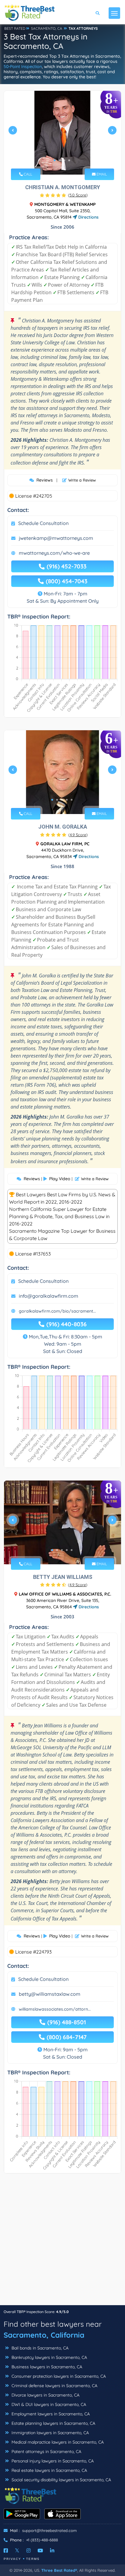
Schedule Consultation (43, 523)
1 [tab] (55, 160)
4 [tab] (69, 160)
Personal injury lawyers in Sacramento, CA (52, 2461)
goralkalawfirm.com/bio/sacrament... (57, 1311)
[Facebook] (6, 2550)
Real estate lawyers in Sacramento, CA (49, 2470)
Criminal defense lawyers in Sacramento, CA (54, 2386)
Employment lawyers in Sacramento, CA (50, 2414)
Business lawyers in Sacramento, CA (46, 2367)
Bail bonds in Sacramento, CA (39, 2348)
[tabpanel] (62, 133)
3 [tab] (64, 160)
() (78, 195)
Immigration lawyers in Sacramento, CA (50, 2433)
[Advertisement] (62, 2242)
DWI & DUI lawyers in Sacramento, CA (48, 2404)
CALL (27, 174)
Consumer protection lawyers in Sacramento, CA (58, 2376)
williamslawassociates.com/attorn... (55, 2009)
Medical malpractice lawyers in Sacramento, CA (57, 2442)
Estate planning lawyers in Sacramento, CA (53, 2423)
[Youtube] (40, 2550)
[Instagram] (29, 2550)
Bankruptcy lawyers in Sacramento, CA (49, 2357)
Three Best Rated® (59, 2570)
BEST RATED (15, 28)
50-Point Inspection (23, 66)
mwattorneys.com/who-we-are (54, 553)
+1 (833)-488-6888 (42, 2540)
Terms (33, 2559)
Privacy (12, 2559)
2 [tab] (59, 160)
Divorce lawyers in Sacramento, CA (45, 2395)
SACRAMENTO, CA (47, 28)
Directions (88, 217)
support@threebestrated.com (49, 2530)
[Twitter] (17, 2550)
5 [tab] (72, 800)
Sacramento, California (44, 2335)
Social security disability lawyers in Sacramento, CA (61, 2480)
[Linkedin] (52, 2550)
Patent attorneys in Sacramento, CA (46, 2452)
